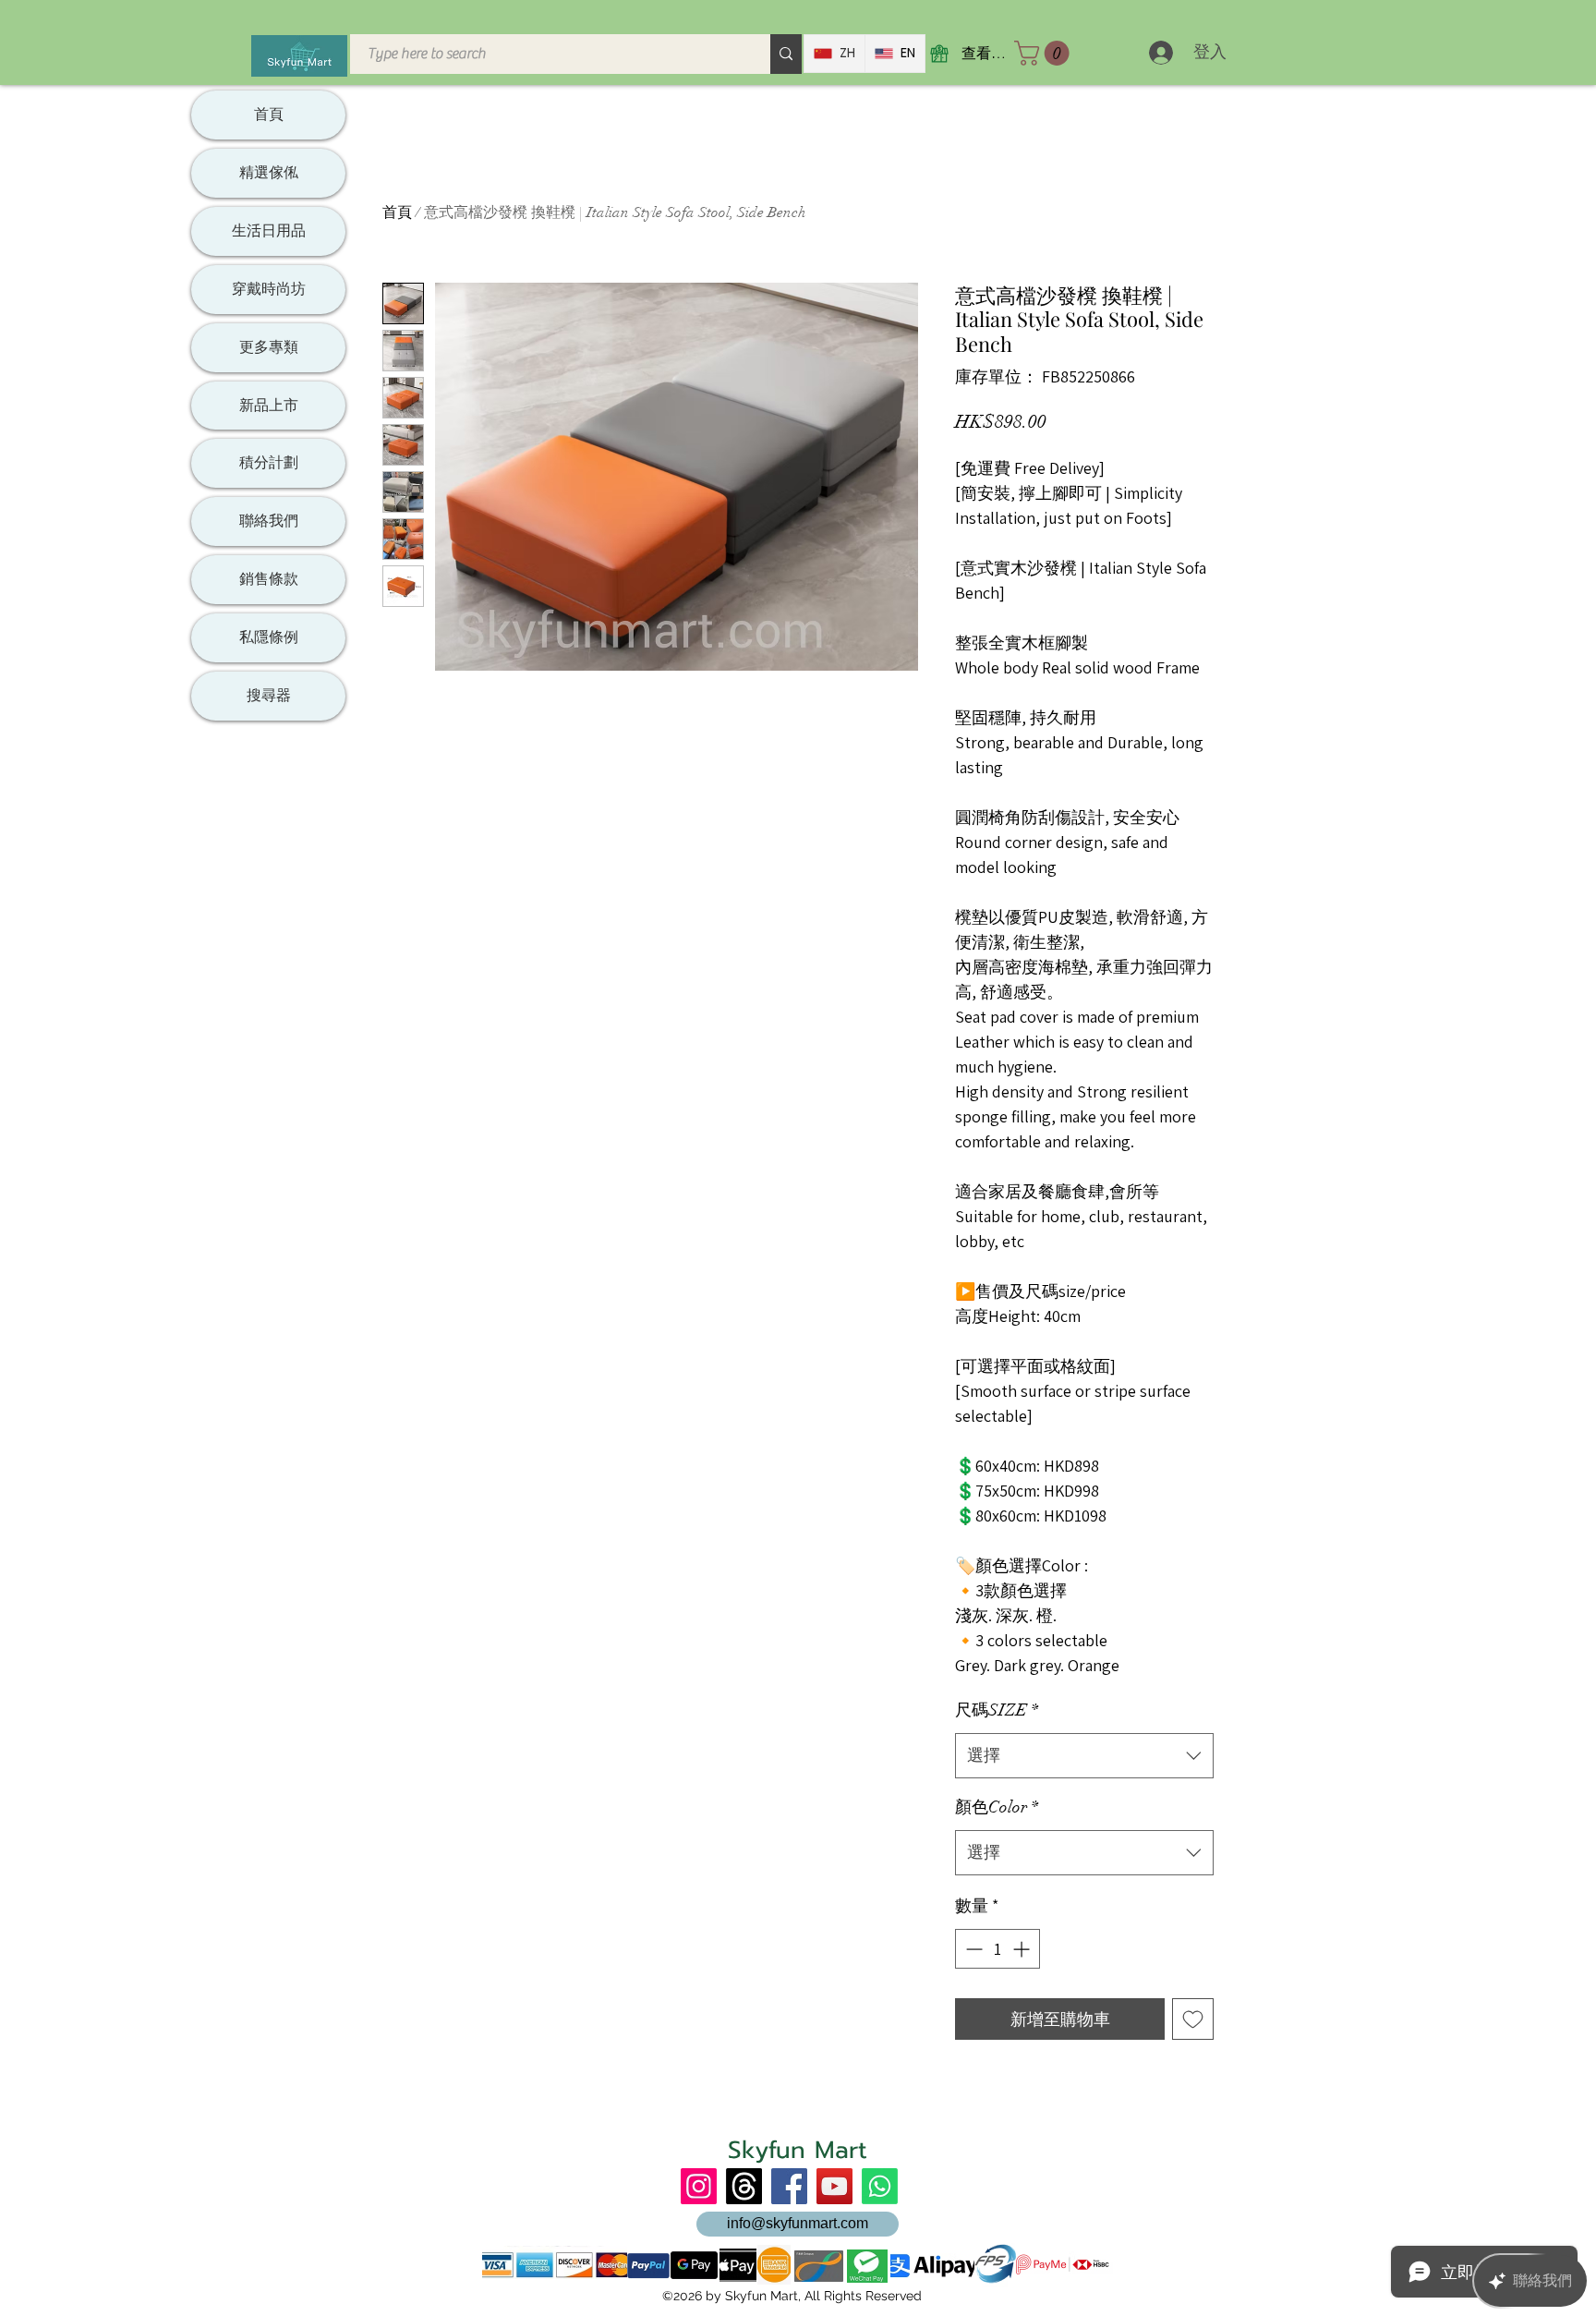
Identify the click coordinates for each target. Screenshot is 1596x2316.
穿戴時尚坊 (269, 289)
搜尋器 (269, 695)
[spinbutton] (997, 1949)
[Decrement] (972, 1949)
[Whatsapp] (880, 2186)
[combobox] (1084, 1756)
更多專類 (269, 347)
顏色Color (997, 1807)
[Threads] (744, 2186)
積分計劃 (269, 462)
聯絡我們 (269, 521)
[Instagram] (699, 2186)
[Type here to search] (786, 54)
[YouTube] (834, 2186)
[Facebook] (789, 2186)
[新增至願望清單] (1193, 2019)
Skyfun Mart (798, 2150)
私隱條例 (269, 637)
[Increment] (1023, 1949)
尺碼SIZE (997, 1710)
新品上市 (269, 405)
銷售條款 (269, 579)
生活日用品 (269, 230)
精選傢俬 (269, 172)
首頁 (397, 212)
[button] (1045, 53)
